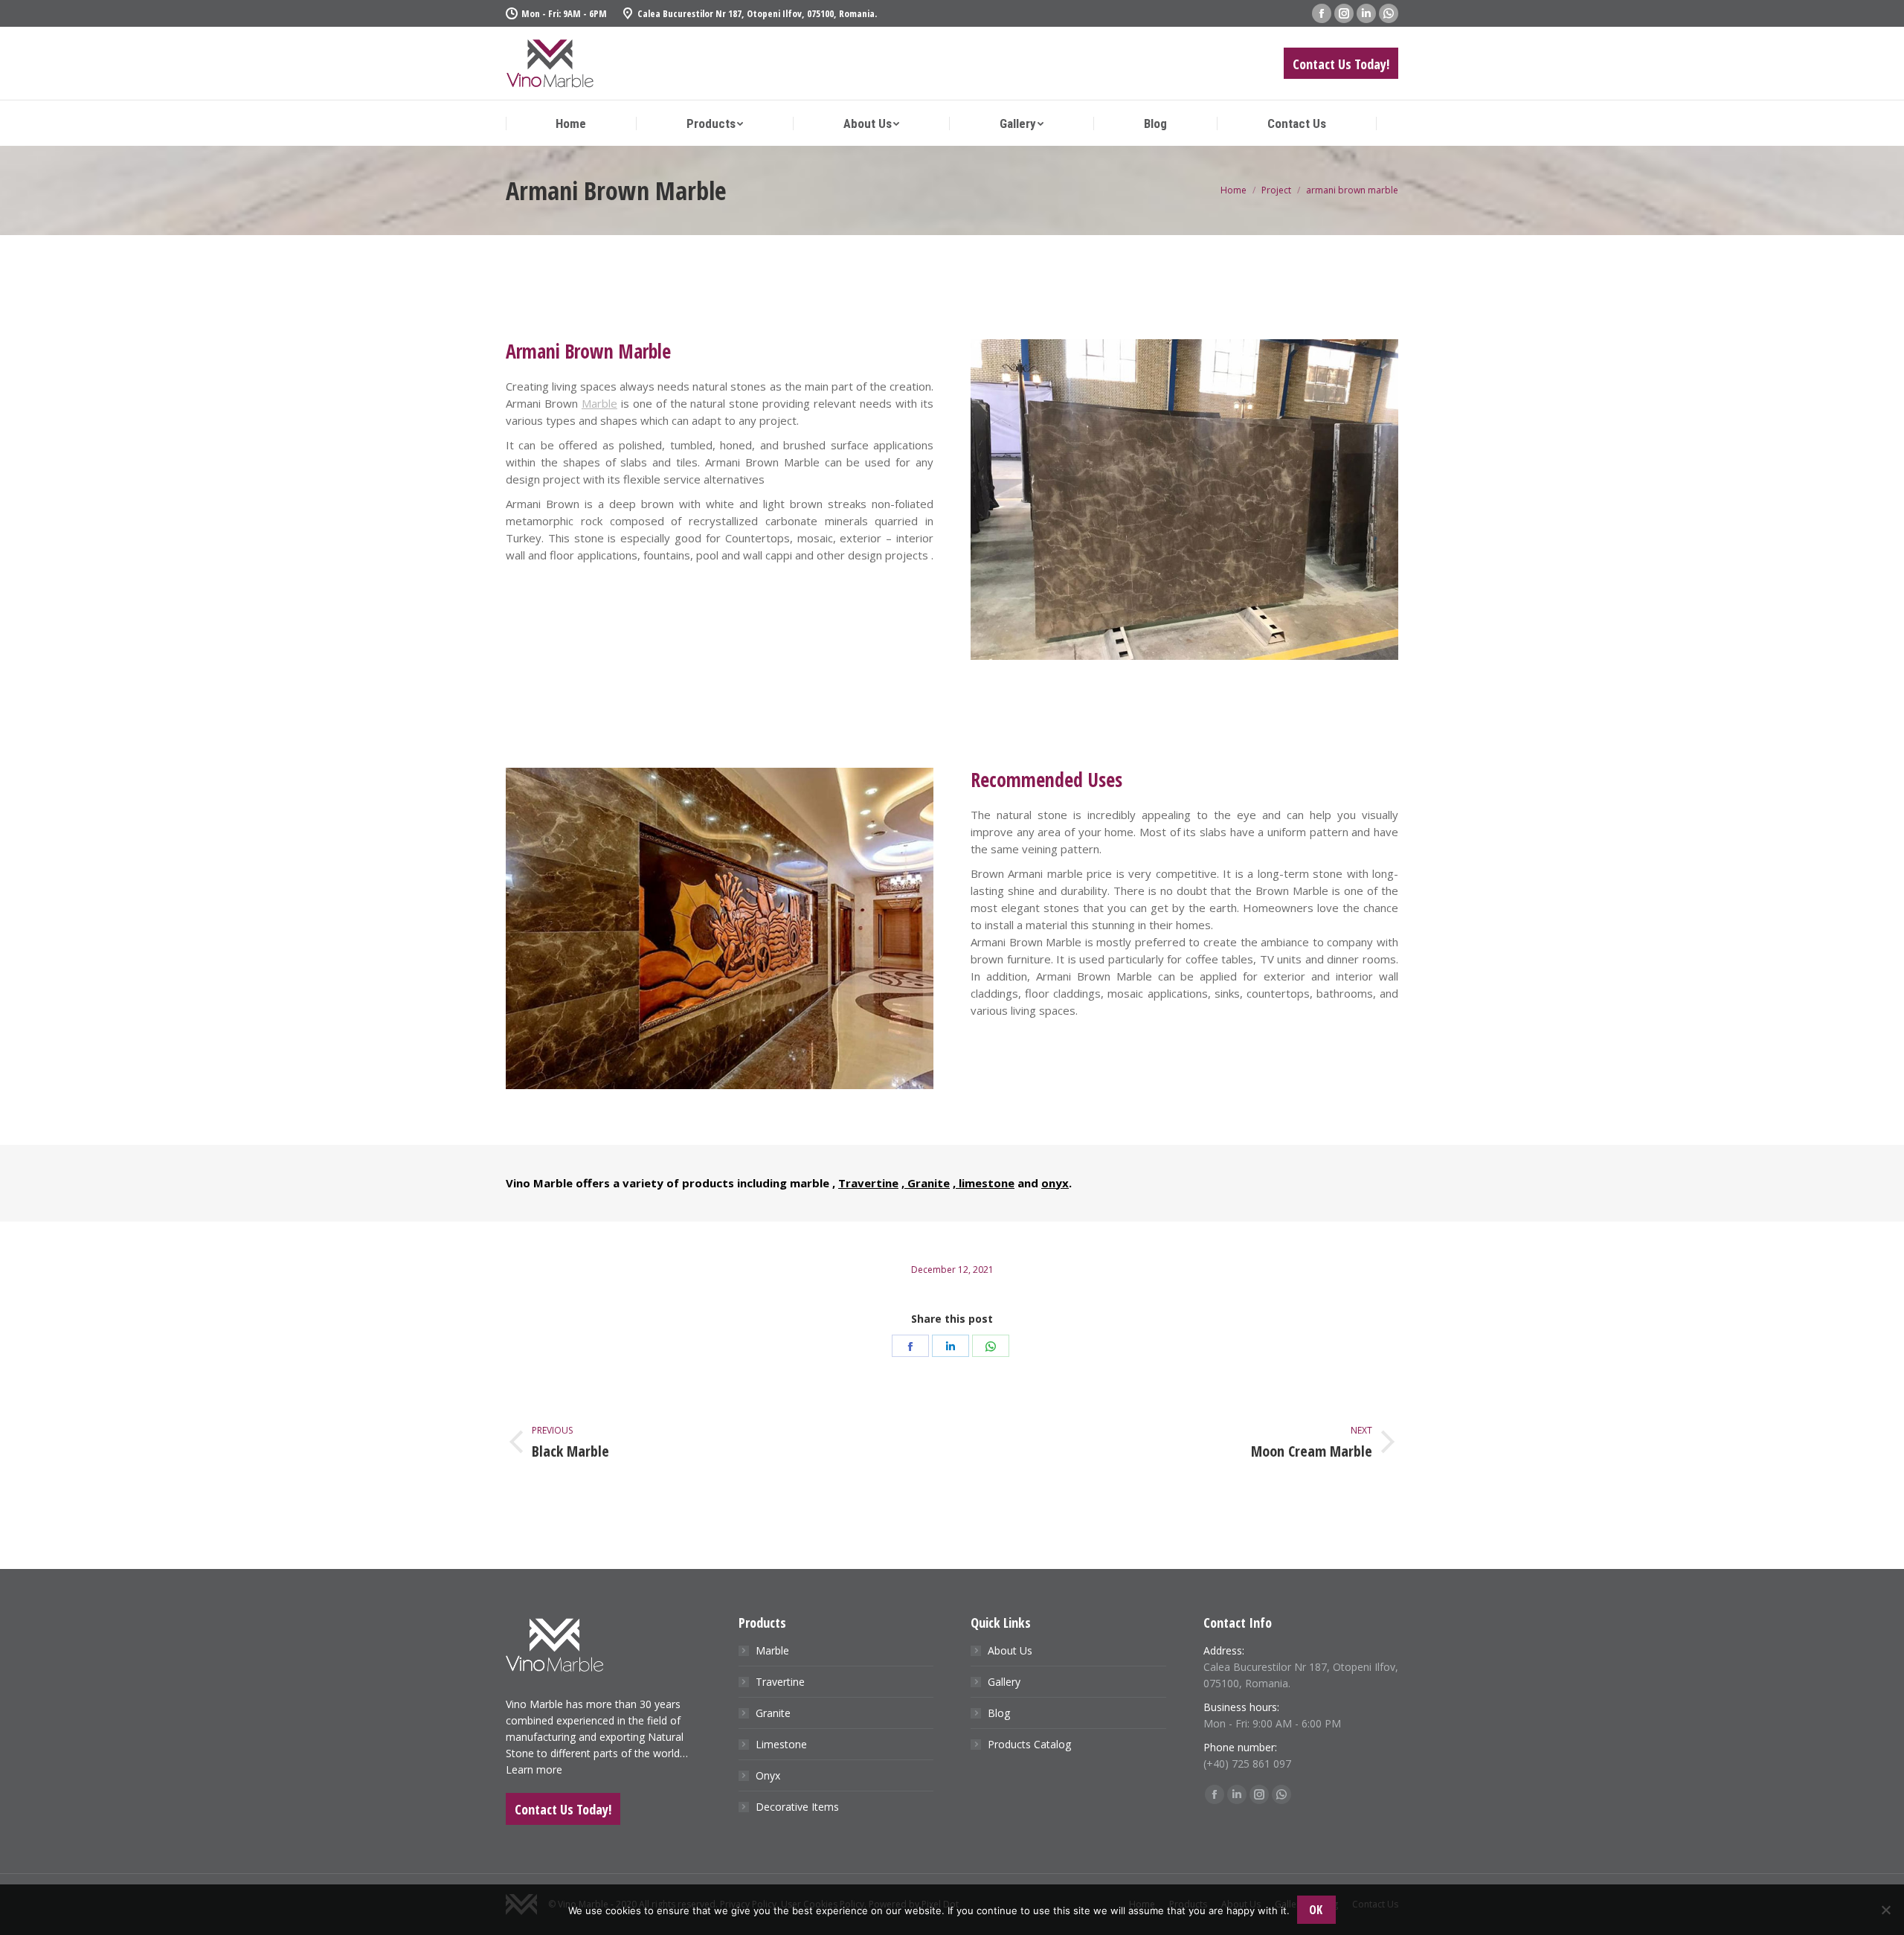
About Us (1010, 1650)
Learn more (534, 1769)
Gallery (1004, 1682)
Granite (927, 1183)
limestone (985, 1183)
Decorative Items (797, 1807)
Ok (1316, 1910)
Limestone (781, 1744)
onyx (1055, 1183)
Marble (599, 403)
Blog (999, 1713)
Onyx (768, 1775)
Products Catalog (1029, 1744)
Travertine (868, 1183)
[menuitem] (571, 124)
